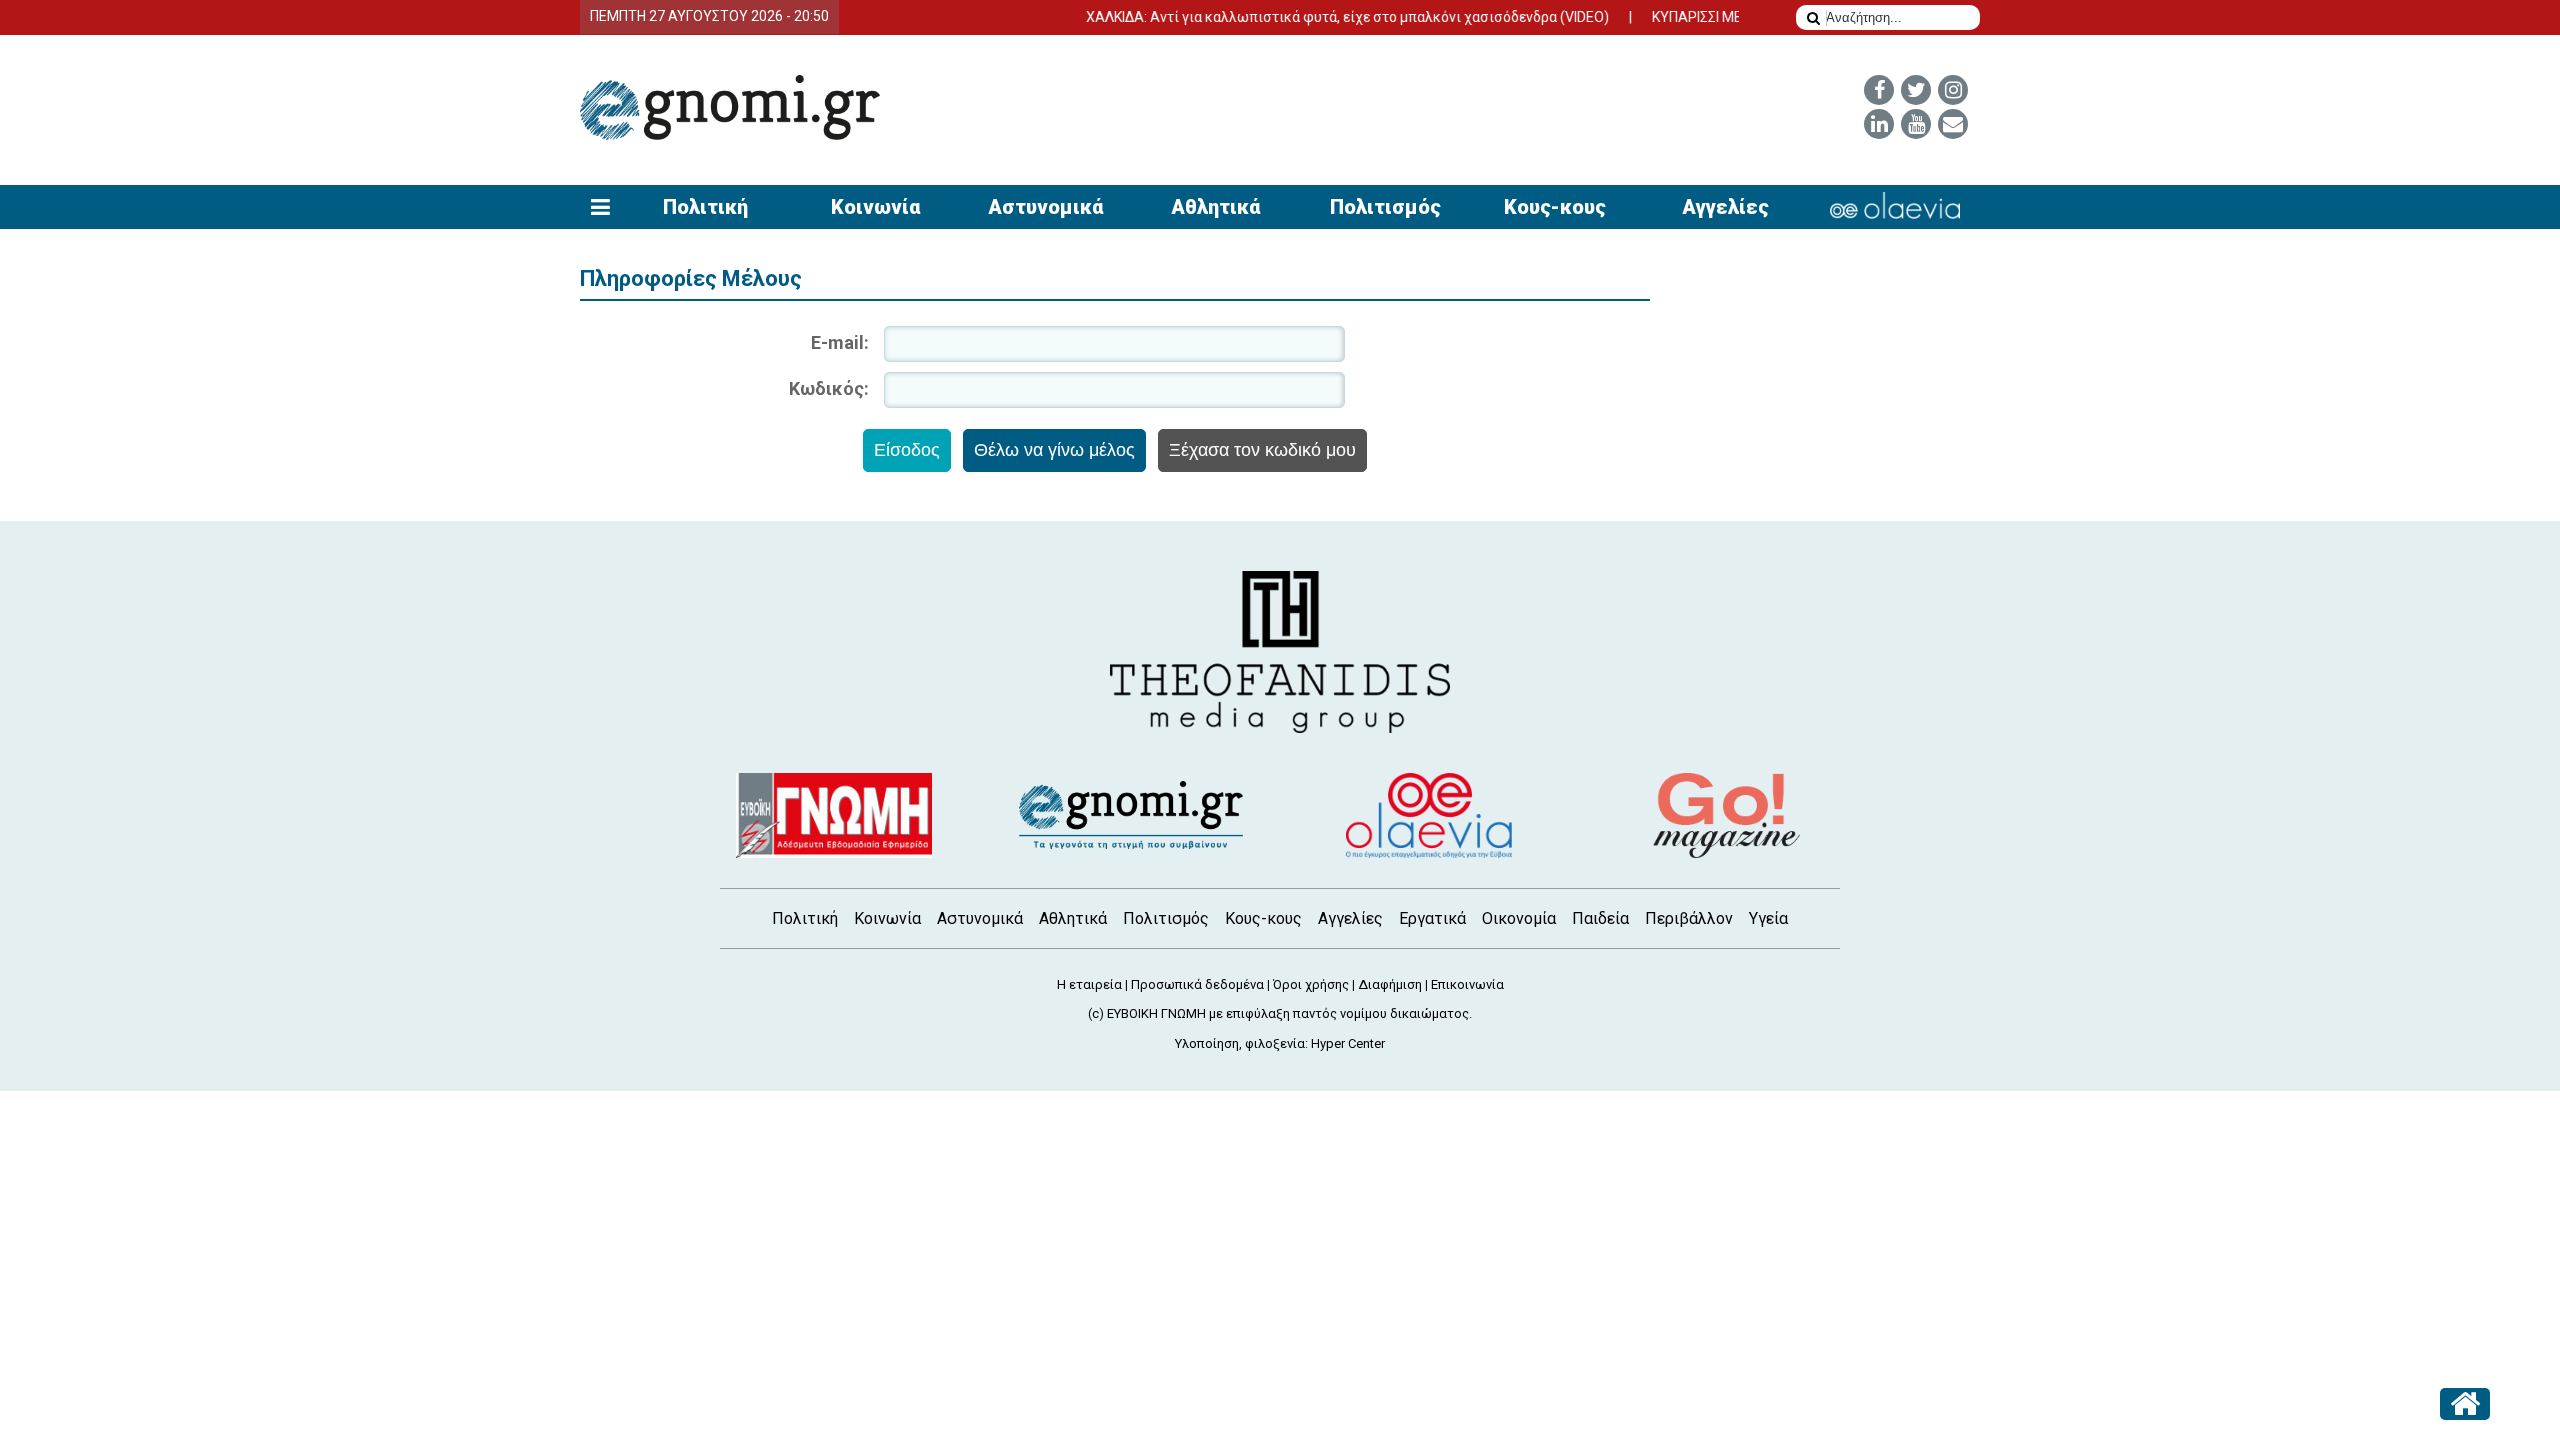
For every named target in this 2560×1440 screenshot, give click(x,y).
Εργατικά (1432, 918)
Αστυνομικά (1045, 207)
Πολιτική (705, 207)
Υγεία (1768, 918)
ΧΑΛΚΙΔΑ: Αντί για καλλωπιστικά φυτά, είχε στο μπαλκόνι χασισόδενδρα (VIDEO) (1318, 17)
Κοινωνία (875, 207)
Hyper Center (1348, 1043)
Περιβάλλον (1689, 918)
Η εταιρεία (1089, 984)
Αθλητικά (1215, 207)
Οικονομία (1519, 918)
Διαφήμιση (1390, 984)
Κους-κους (1555, 207)
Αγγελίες (1725, 207)
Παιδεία (1600, 918)
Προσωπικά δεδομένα (1197, 984)
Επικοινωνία (1467, 984)
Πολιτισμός (1385, 207)
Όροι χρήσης (1311, 984)
